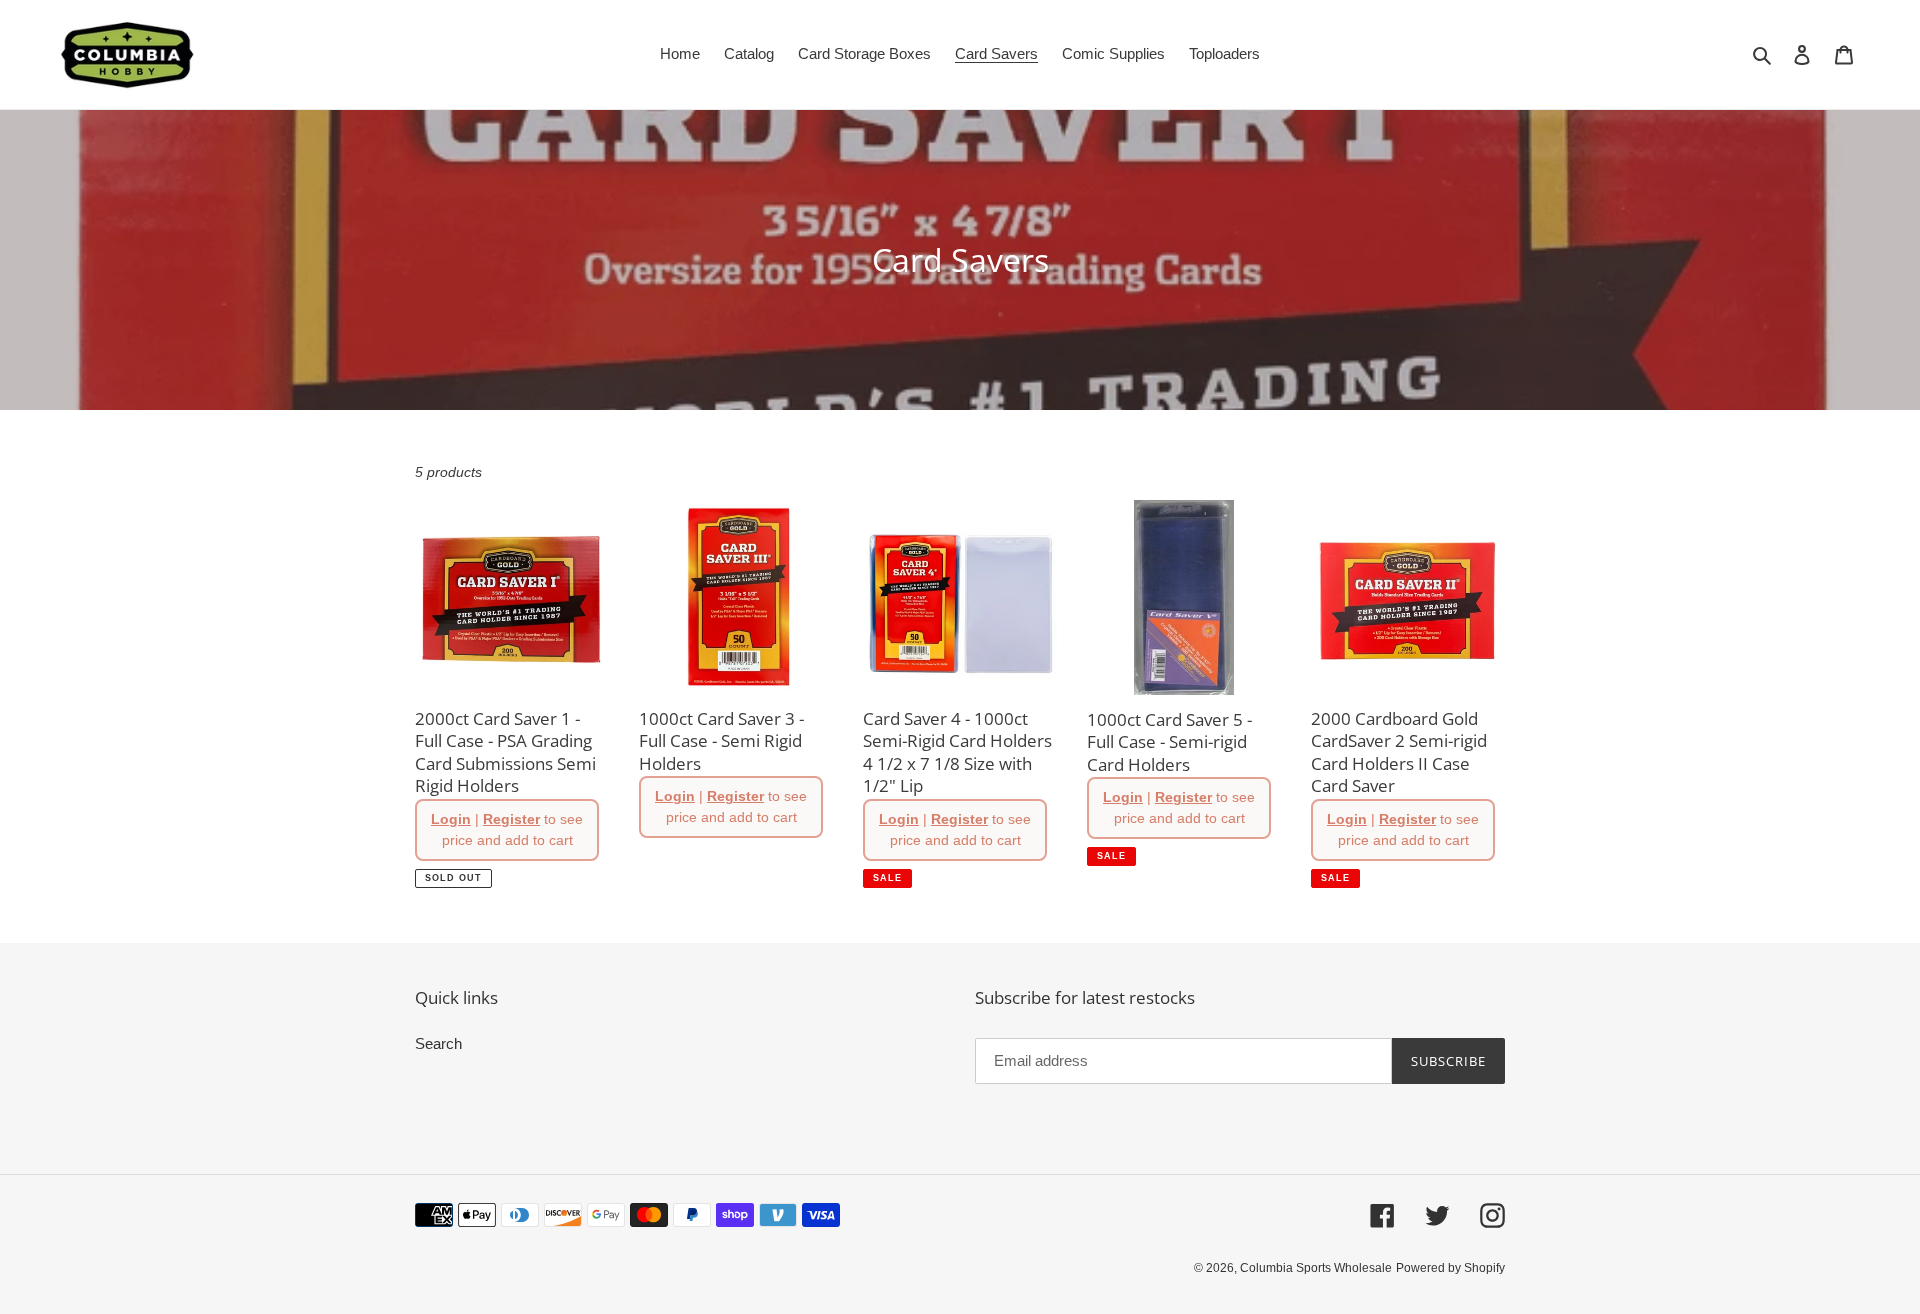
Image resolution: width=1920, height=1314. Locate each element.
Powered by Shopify (1450, 1268)
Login (451, 819)
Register (511, 819)
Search (438, 1043)
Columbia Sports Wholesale (1316, 1268)
